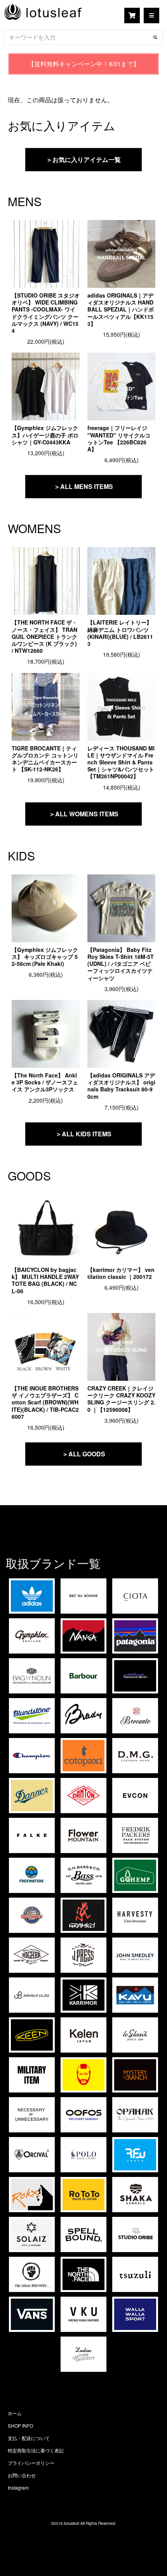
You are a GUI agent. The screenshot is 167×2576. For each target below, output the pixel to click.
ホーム (15, 2413)
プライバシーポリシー (31, 2463)
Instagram (18, 2487)
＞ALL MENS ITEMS (83, 486)
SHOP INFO (20, 2425)
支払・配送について (29, 2438)
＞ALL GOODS (84, 1454)
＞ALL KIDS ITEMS (83, 1134)
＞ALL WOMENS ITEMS (84, 814)
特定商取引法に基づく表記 (36, 2450)
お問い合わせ (22, 2475)
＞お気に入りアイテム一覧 (83, 159)
